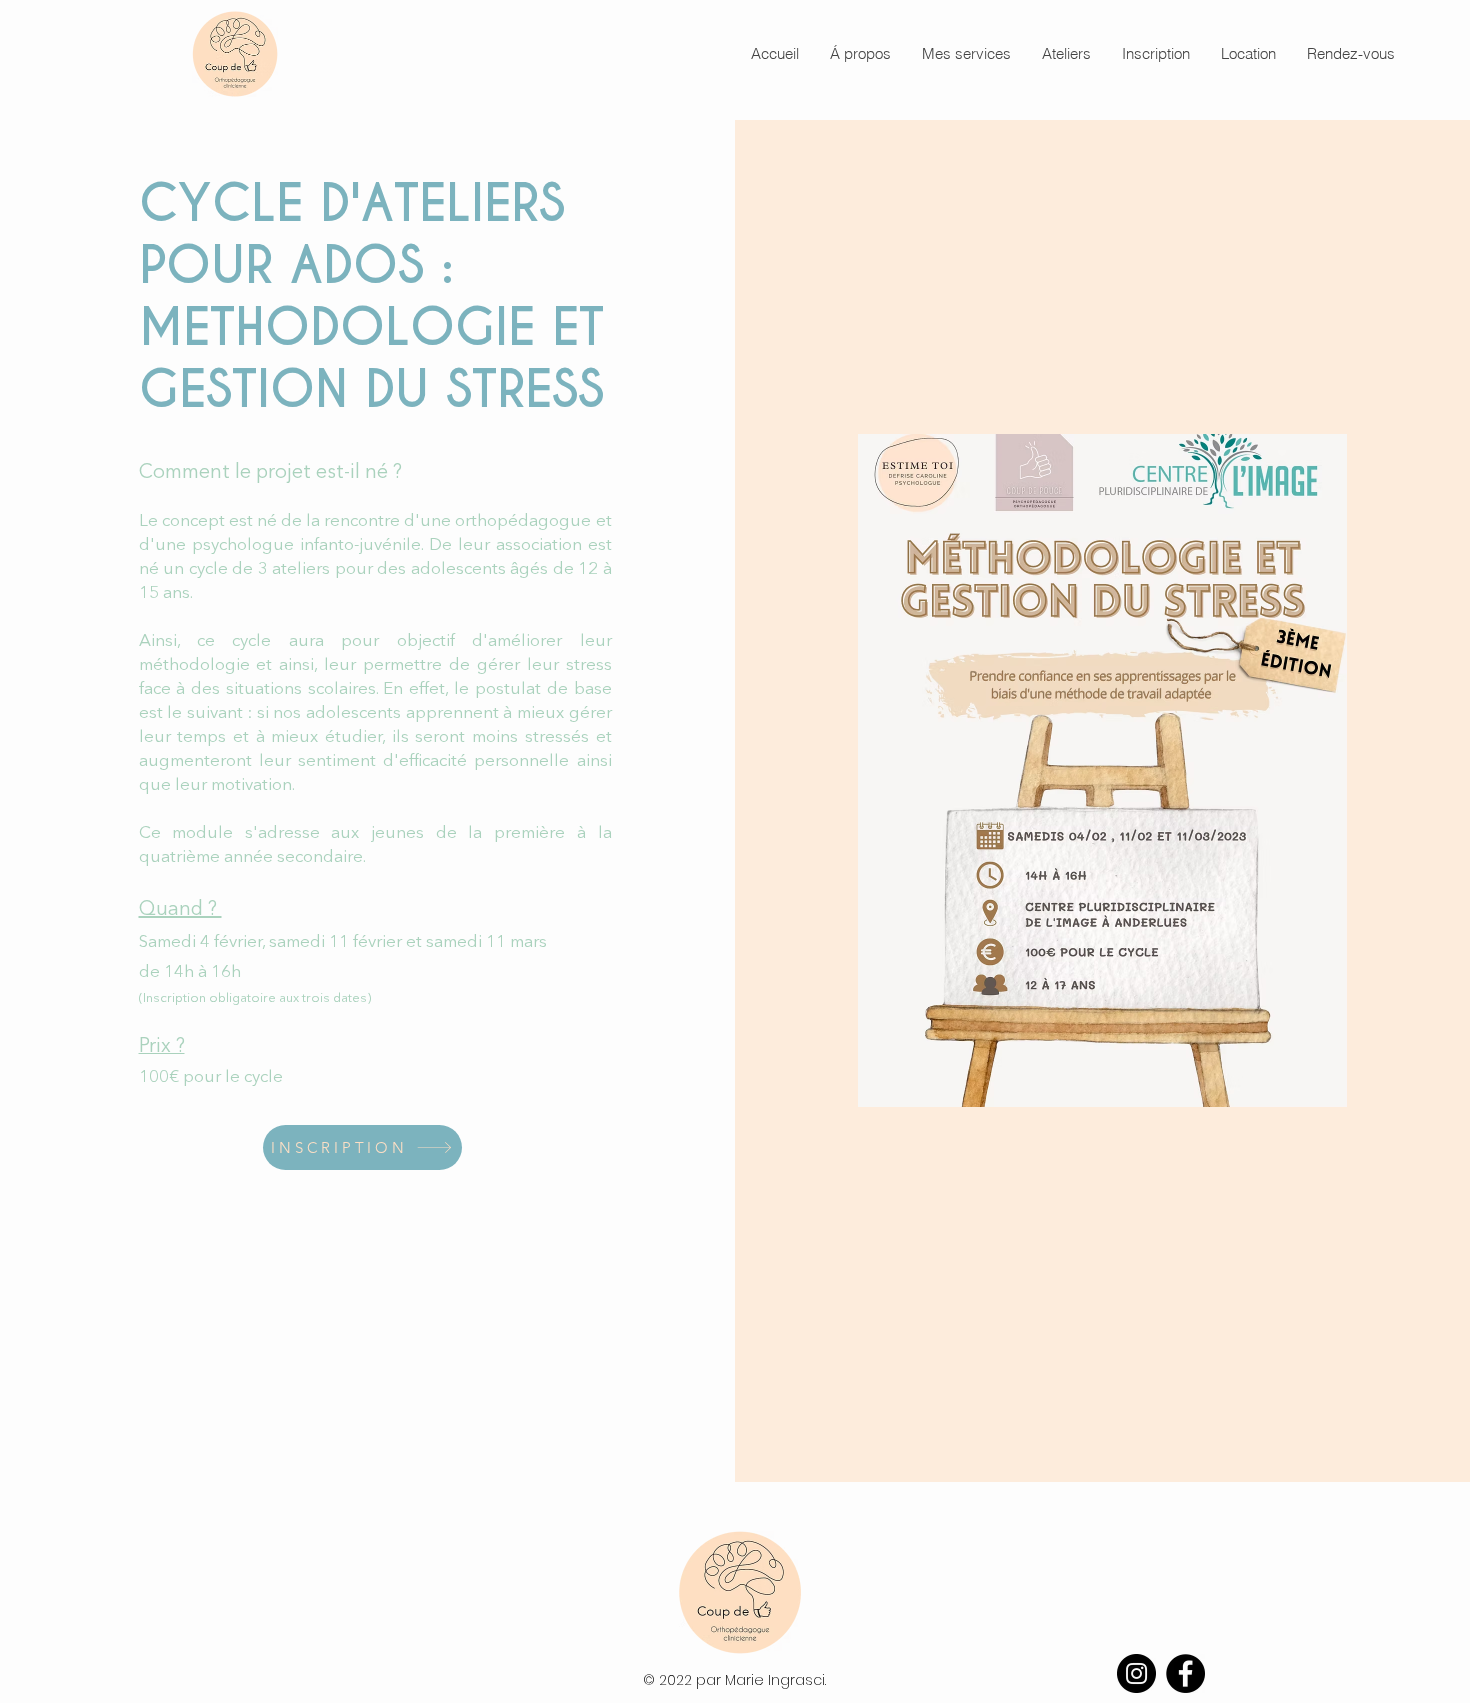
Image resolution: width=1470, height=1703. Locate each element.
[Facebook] (1185, 1673)
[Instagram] (1136, 1673)
